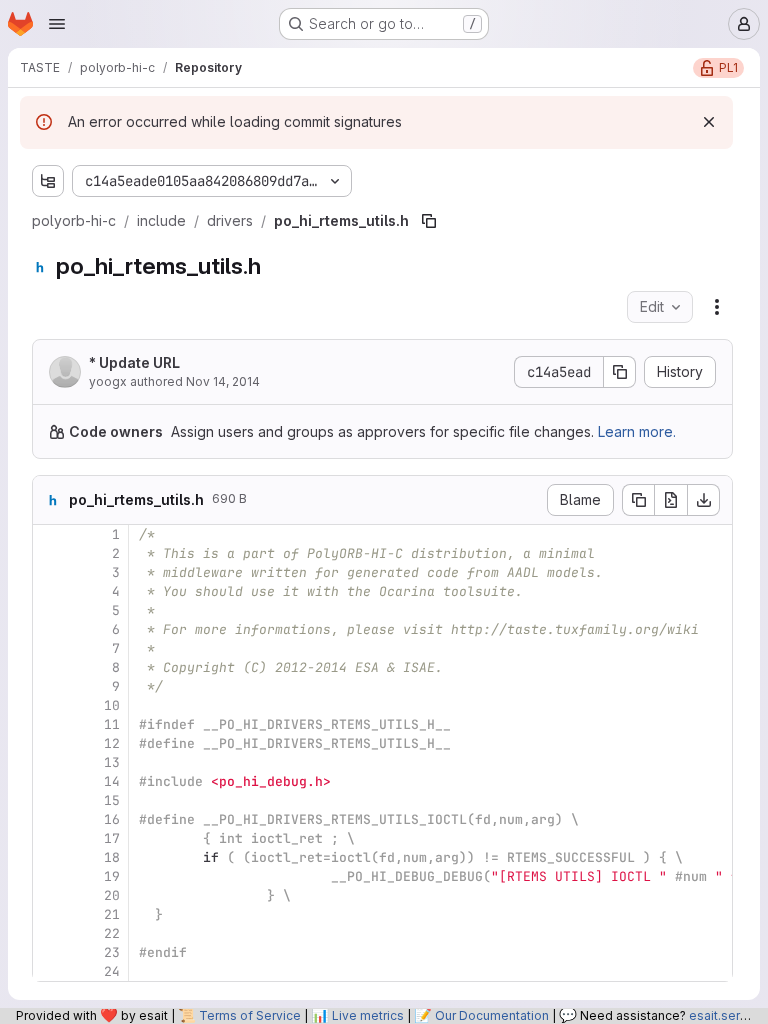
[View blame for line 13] (50, 762)
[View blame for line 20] (50, 895)
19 (112, 876)
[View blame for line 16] (50, 819)
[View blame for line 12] (50, 743)
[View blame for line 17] (50, 838)
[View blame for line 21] (50, 914)
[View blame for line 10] (50, 705)
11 (112, 724)
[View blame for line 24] (50, 971)
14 (112, 781)
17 (112, 838)
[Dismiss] (709, 122)
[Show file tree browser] (48, 181)
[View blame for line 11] (50, 724)
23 (112, 952)
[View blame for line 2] (50, 553)
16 (112, 819)
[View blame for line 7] (50, 648)
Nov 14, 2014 (223, 381)
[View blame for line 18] (50, 857)
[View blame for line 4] (50, 591)
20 (112, 895)
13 (112, 762)
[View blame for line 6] (50, 629)
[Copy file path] (429, 221)
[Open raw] (671, 500)
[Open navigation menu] (57, 24)
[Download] (704, 500)
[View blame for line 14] (50, 781)
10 (112, 705)
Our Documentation (492, 1015)
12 (112, 743)
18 (112, 857)
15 (112, 800)
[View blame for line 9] (50, 686)
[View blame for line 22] (50, 933)
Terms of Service (250, 1015)
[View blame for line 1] (50, 534)
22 (112, 933)
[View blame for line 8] (50, 667)
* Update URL (134, 362)
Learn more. (637, 431)
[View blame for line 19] (50, 876)
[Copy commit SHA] (620, 372)
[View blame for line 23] (50, 952)
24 (112, 971)
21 (112, 914)
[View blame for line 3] (50, 572)
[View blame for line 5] (50, 610)
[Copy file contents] (638, 500)
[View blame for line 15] (50, 800)
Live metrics (368, 1015)
